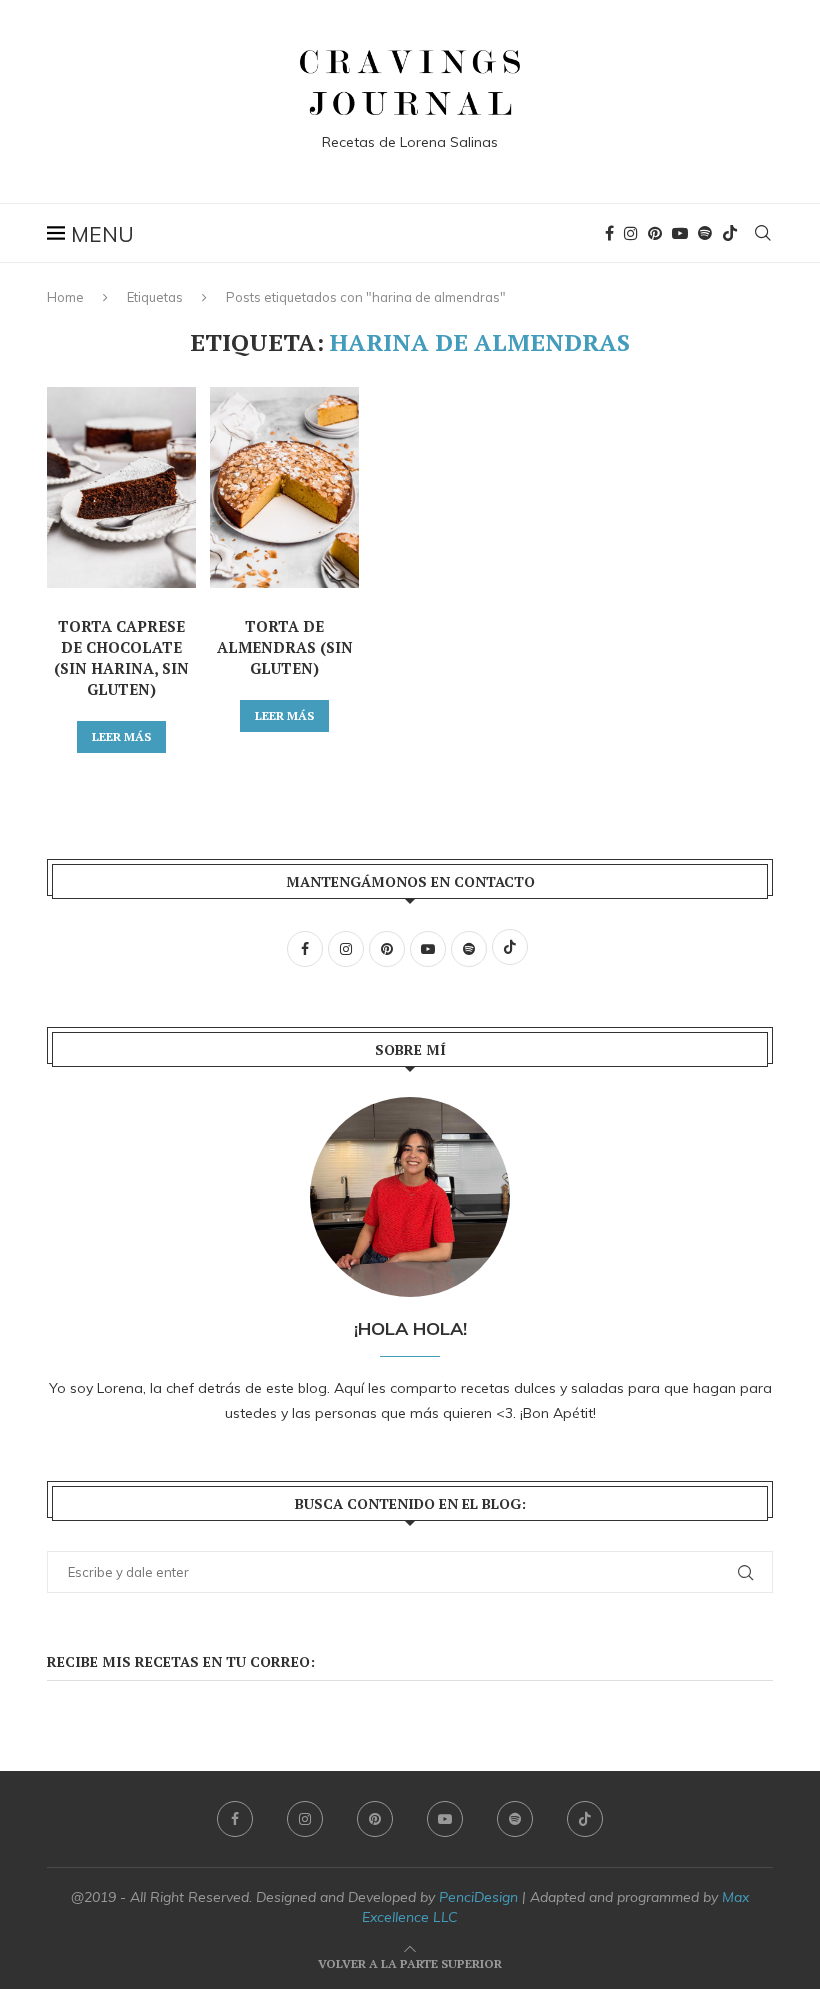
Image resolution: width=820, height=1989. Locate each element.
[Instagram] (631, 233)
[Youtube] (680, 233)
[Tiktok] (730, 233)
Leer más (121, 736)
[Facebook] (609, 233)
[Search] (763, 233)
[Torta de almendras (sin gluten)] (284, 488)
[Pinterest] (655, 233)
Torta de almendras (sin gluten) (285, 647)
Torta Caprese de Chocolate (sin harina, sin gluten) (121, 657)
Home (65, 297)
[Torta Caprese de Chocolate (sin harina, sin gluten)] (121, 488)
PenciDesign (478, 1897)
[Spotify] (705, 233)
